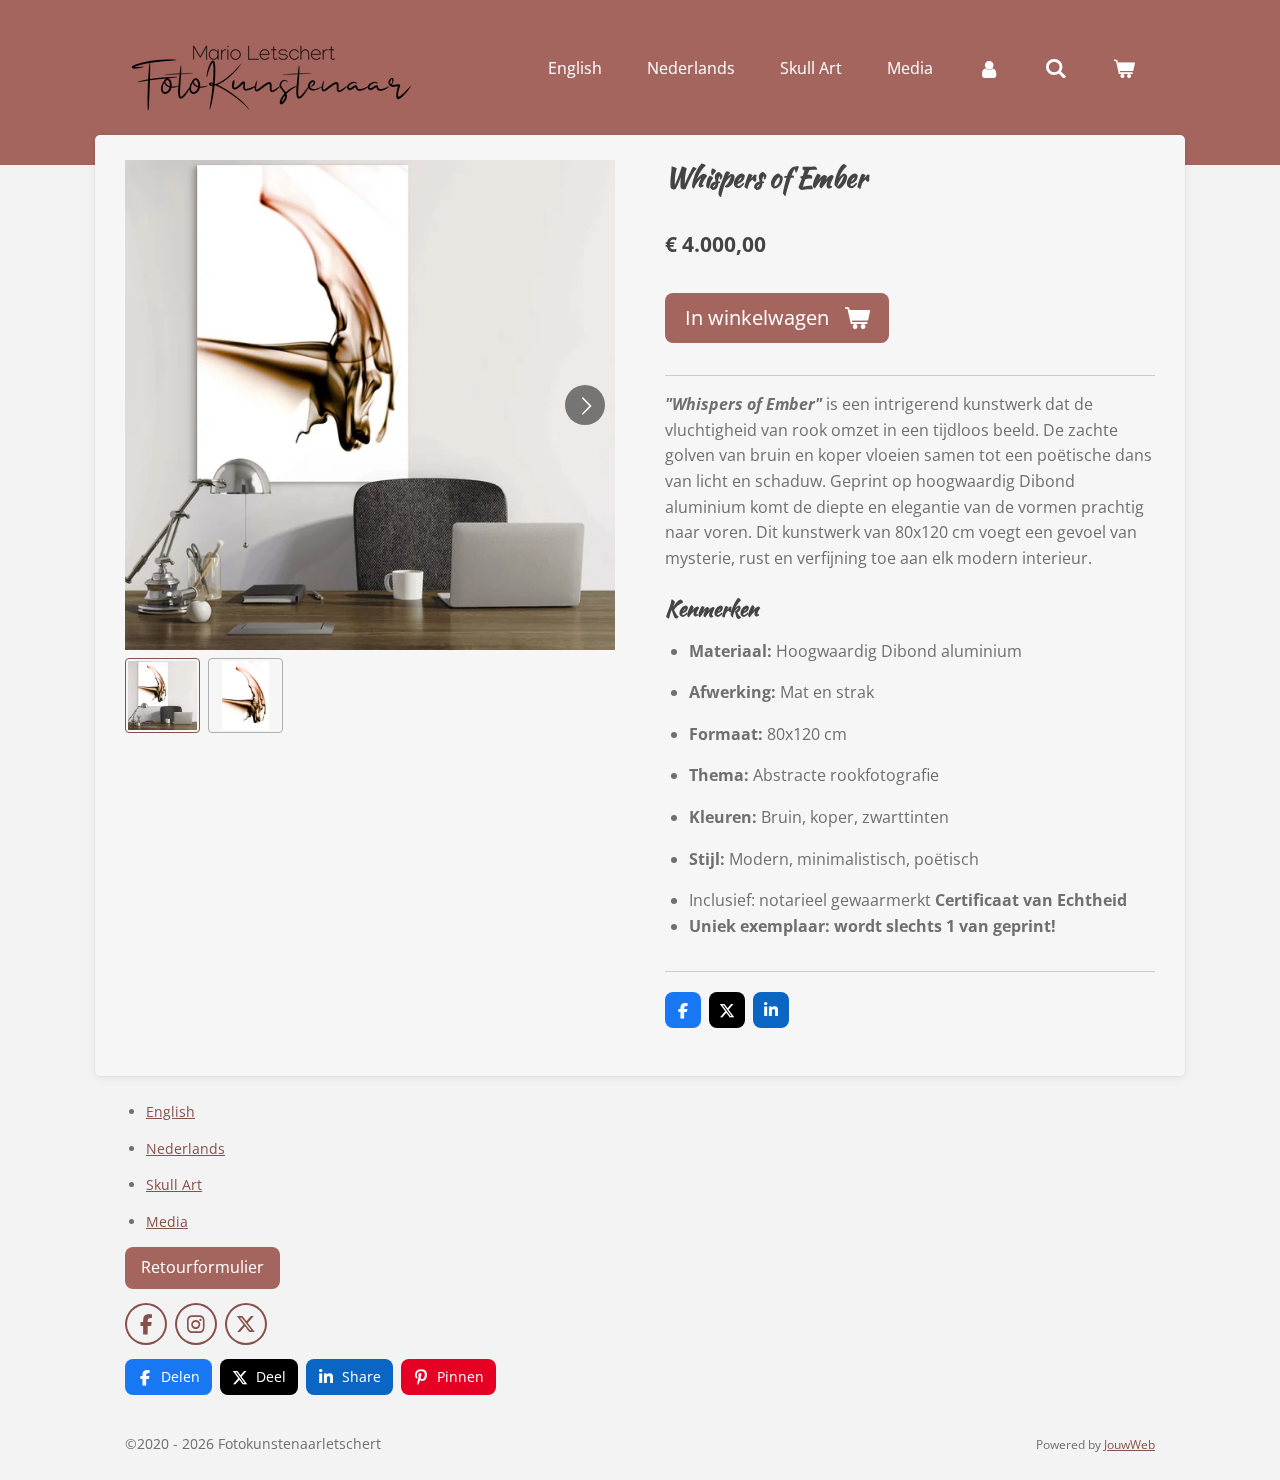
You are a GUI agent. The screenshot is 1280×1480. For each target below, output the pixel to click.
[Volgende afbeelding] (585, 405)
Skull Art (174, 1184)
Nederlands (185, 1148)
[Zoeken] (1056, 68)
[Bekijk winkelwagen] (1124, 68)
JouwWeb (1129, 1444)
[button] (162, 695)
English (170, 1111)
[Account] (989, 68)
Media (167, 1221)
